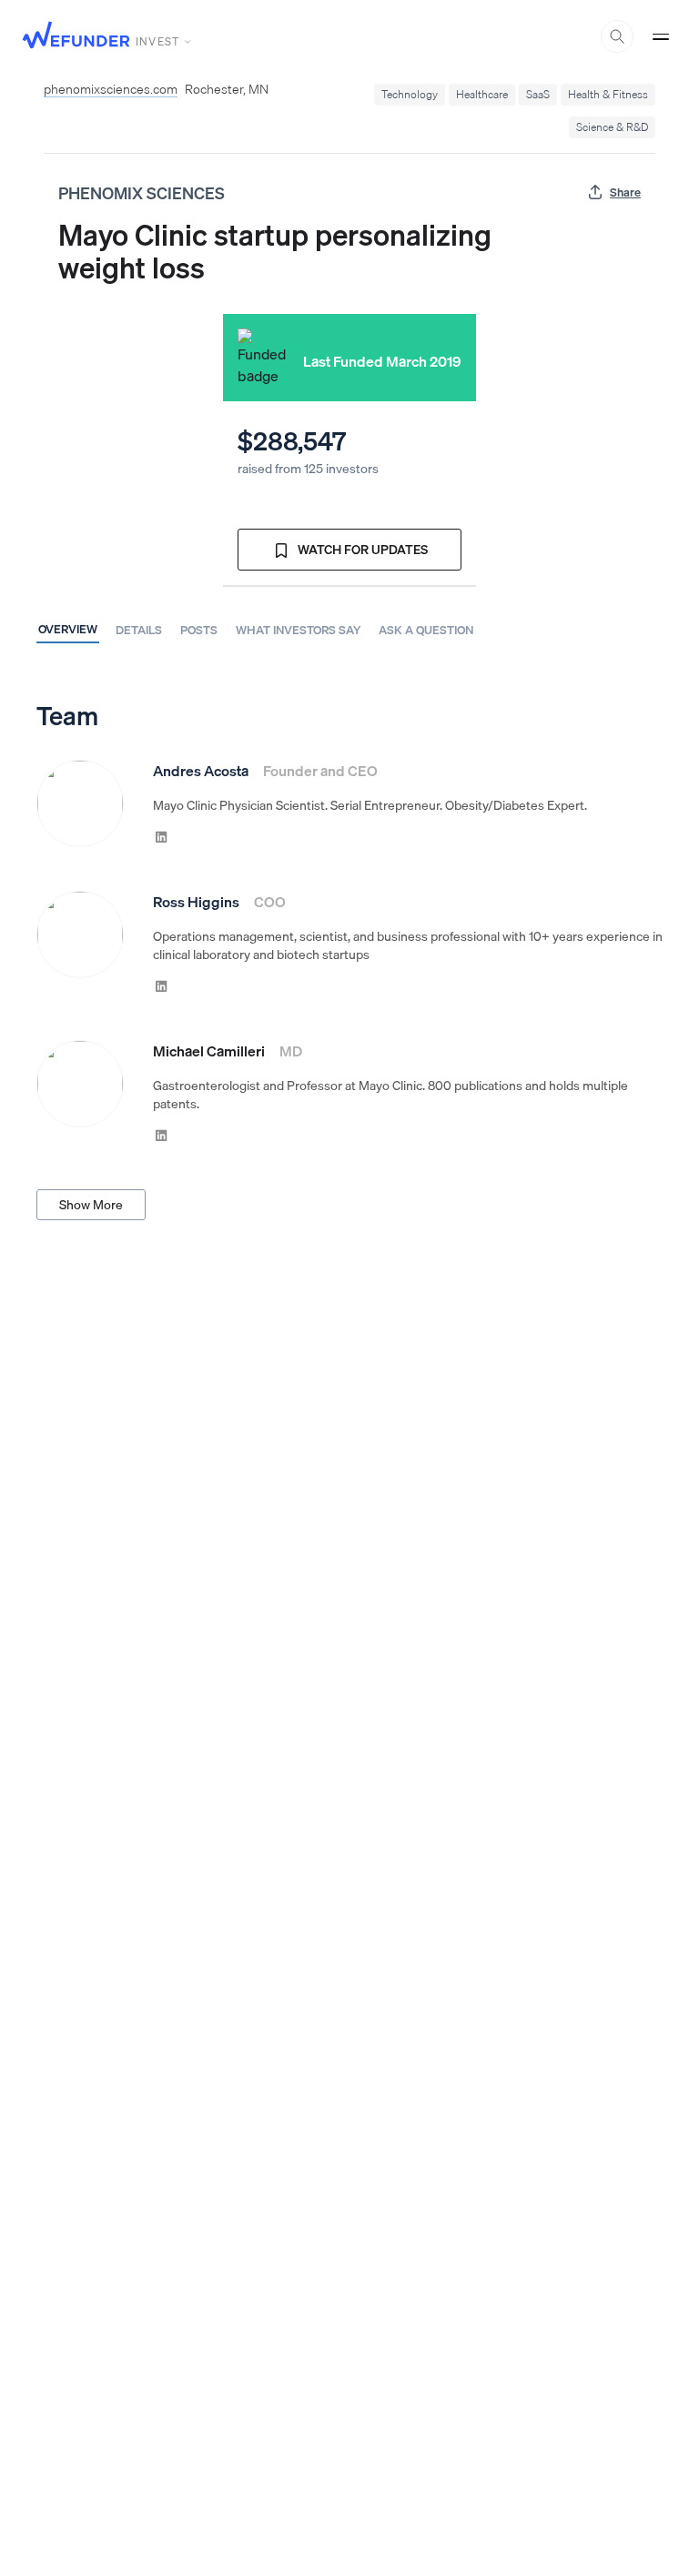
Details (139, 630)
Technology (410, 94)
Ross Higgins (196, 902)
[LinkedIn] (161, 836)
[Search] (617, 36)
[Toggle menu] (661, 36)
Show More (91, 1205)
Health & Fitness (608, 94)
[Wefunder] (76, 37)
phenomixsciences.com (111, 89)
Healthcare (482, 94)
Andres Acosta (201, 771)
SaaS (538, 94)
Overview (68, 629)
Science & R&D (612, 127)
